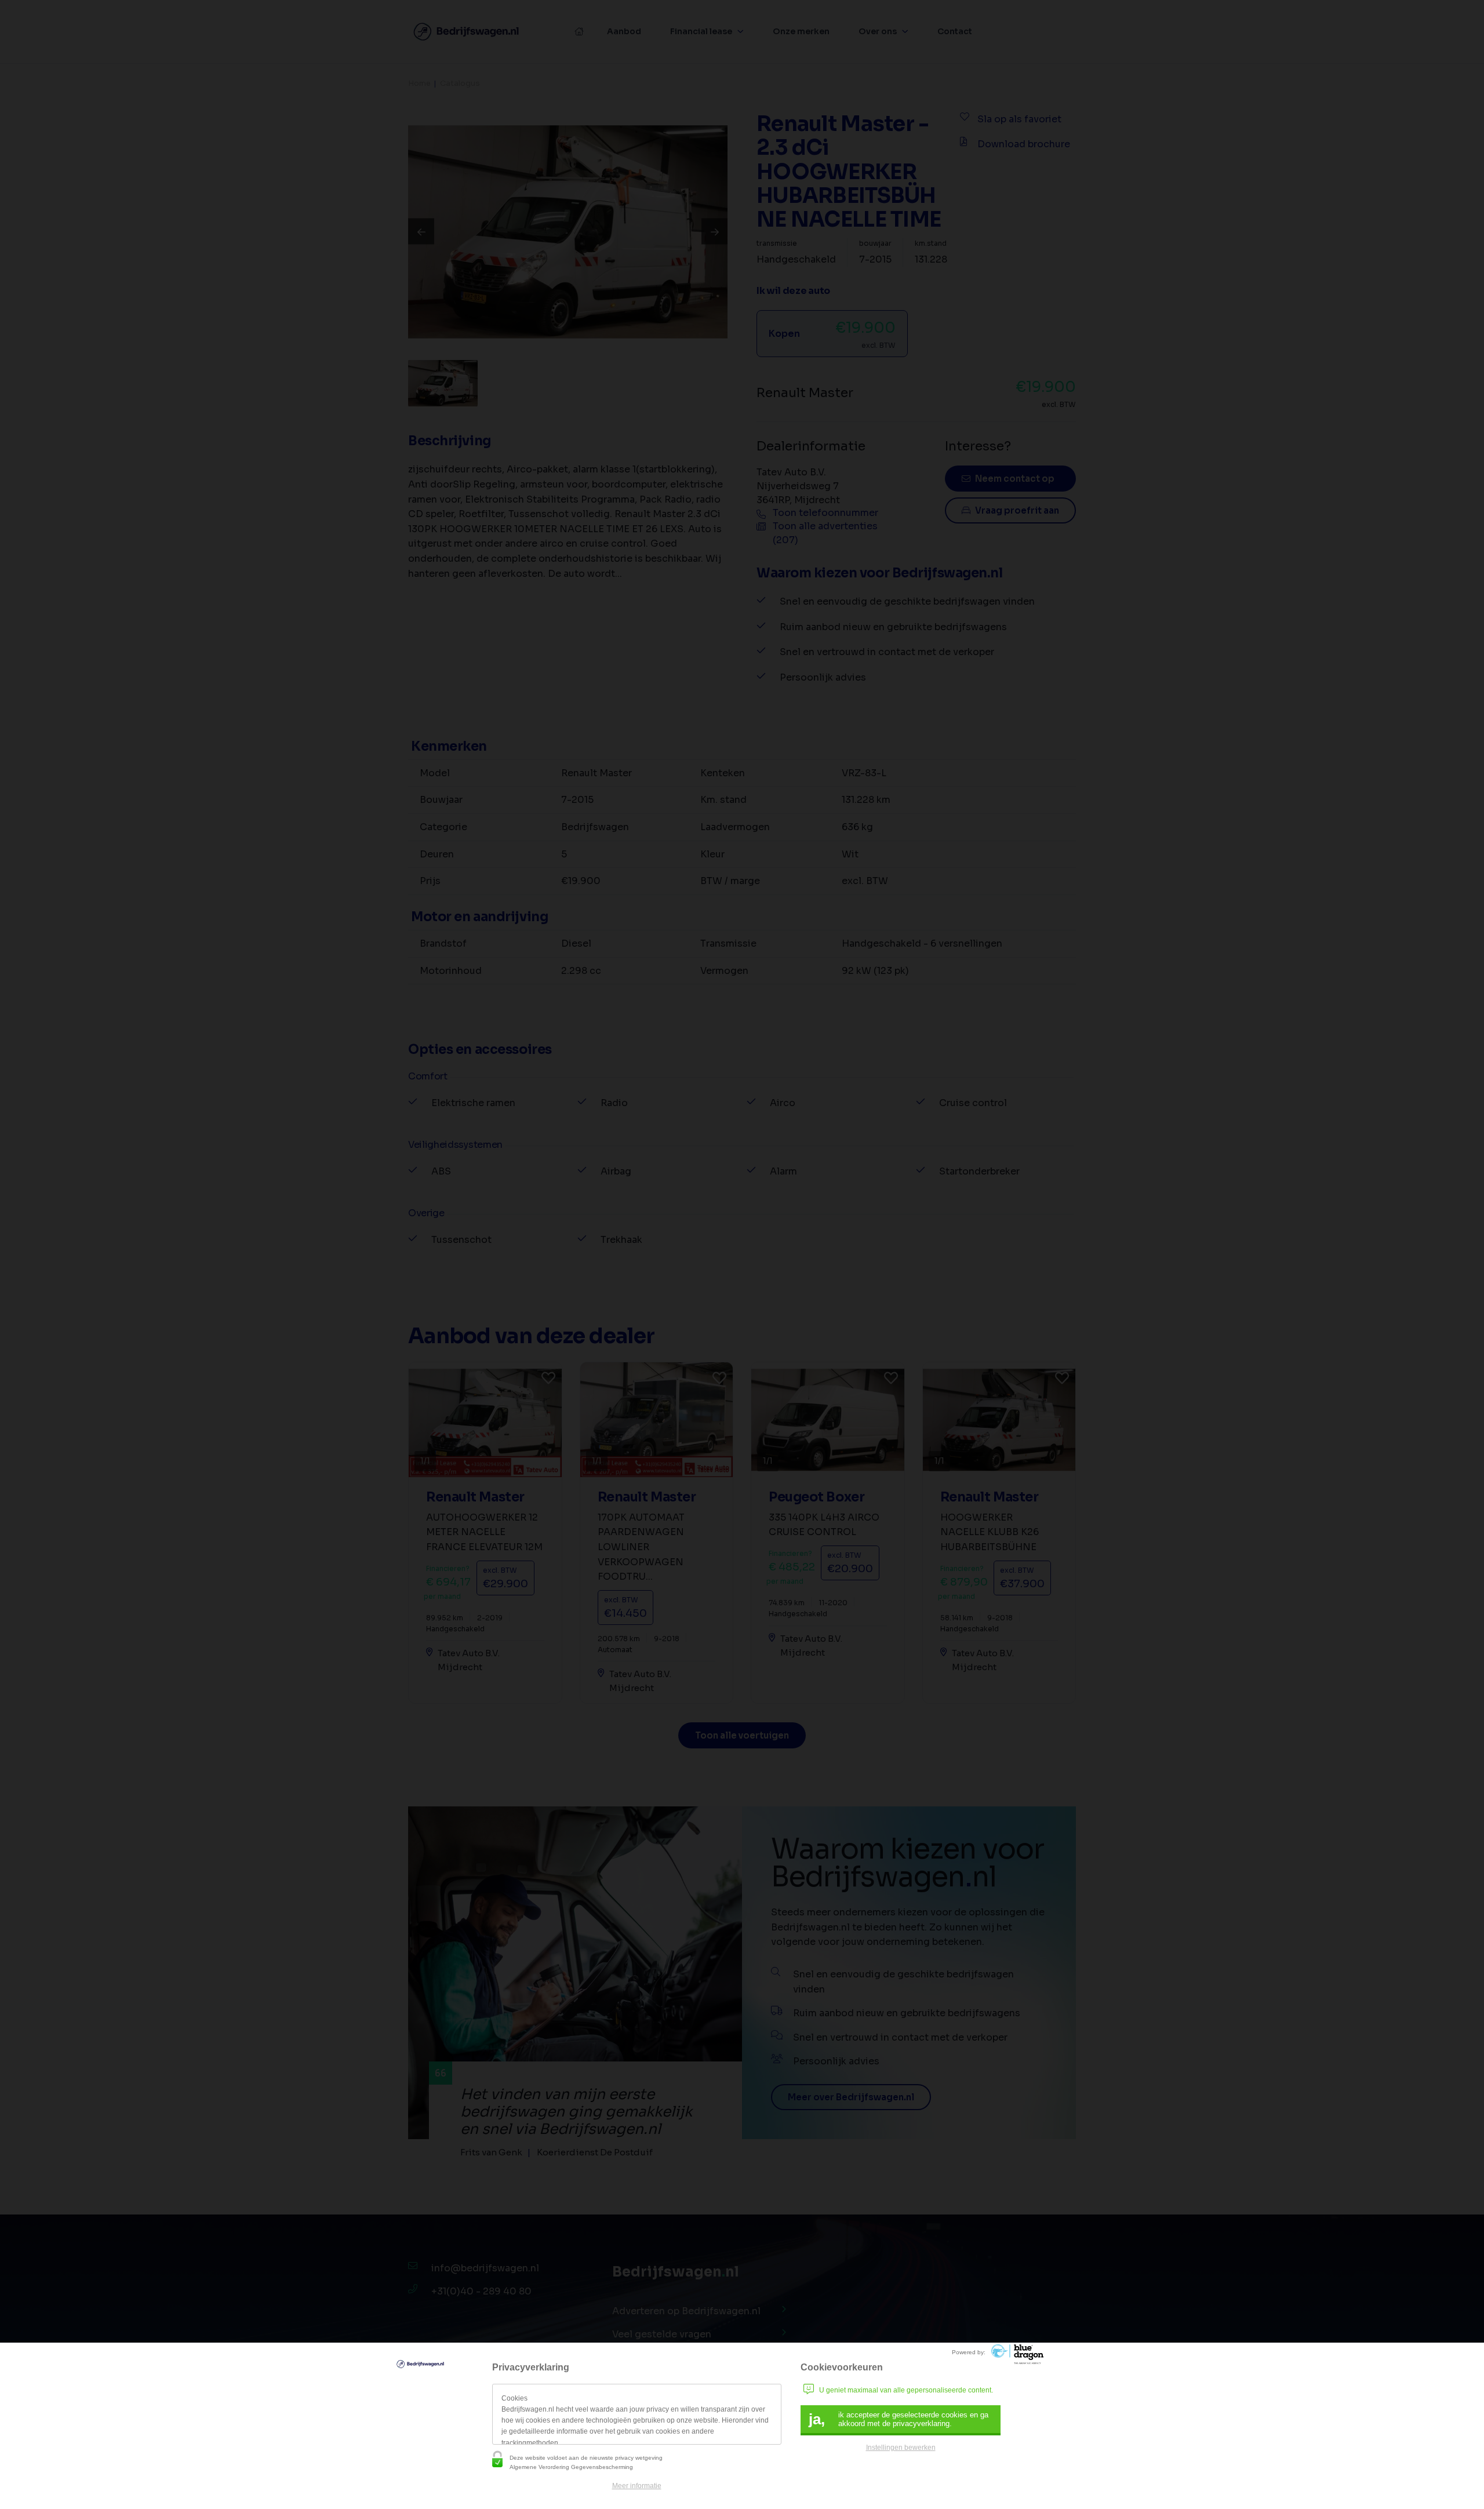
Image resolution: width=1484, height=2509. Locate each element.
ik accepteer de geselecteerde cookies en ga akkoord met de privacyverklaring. (899, 2419)
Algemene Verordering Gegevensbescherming (571, 2467)
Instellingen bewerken (901, 2448)
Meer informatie (637, 2486)
